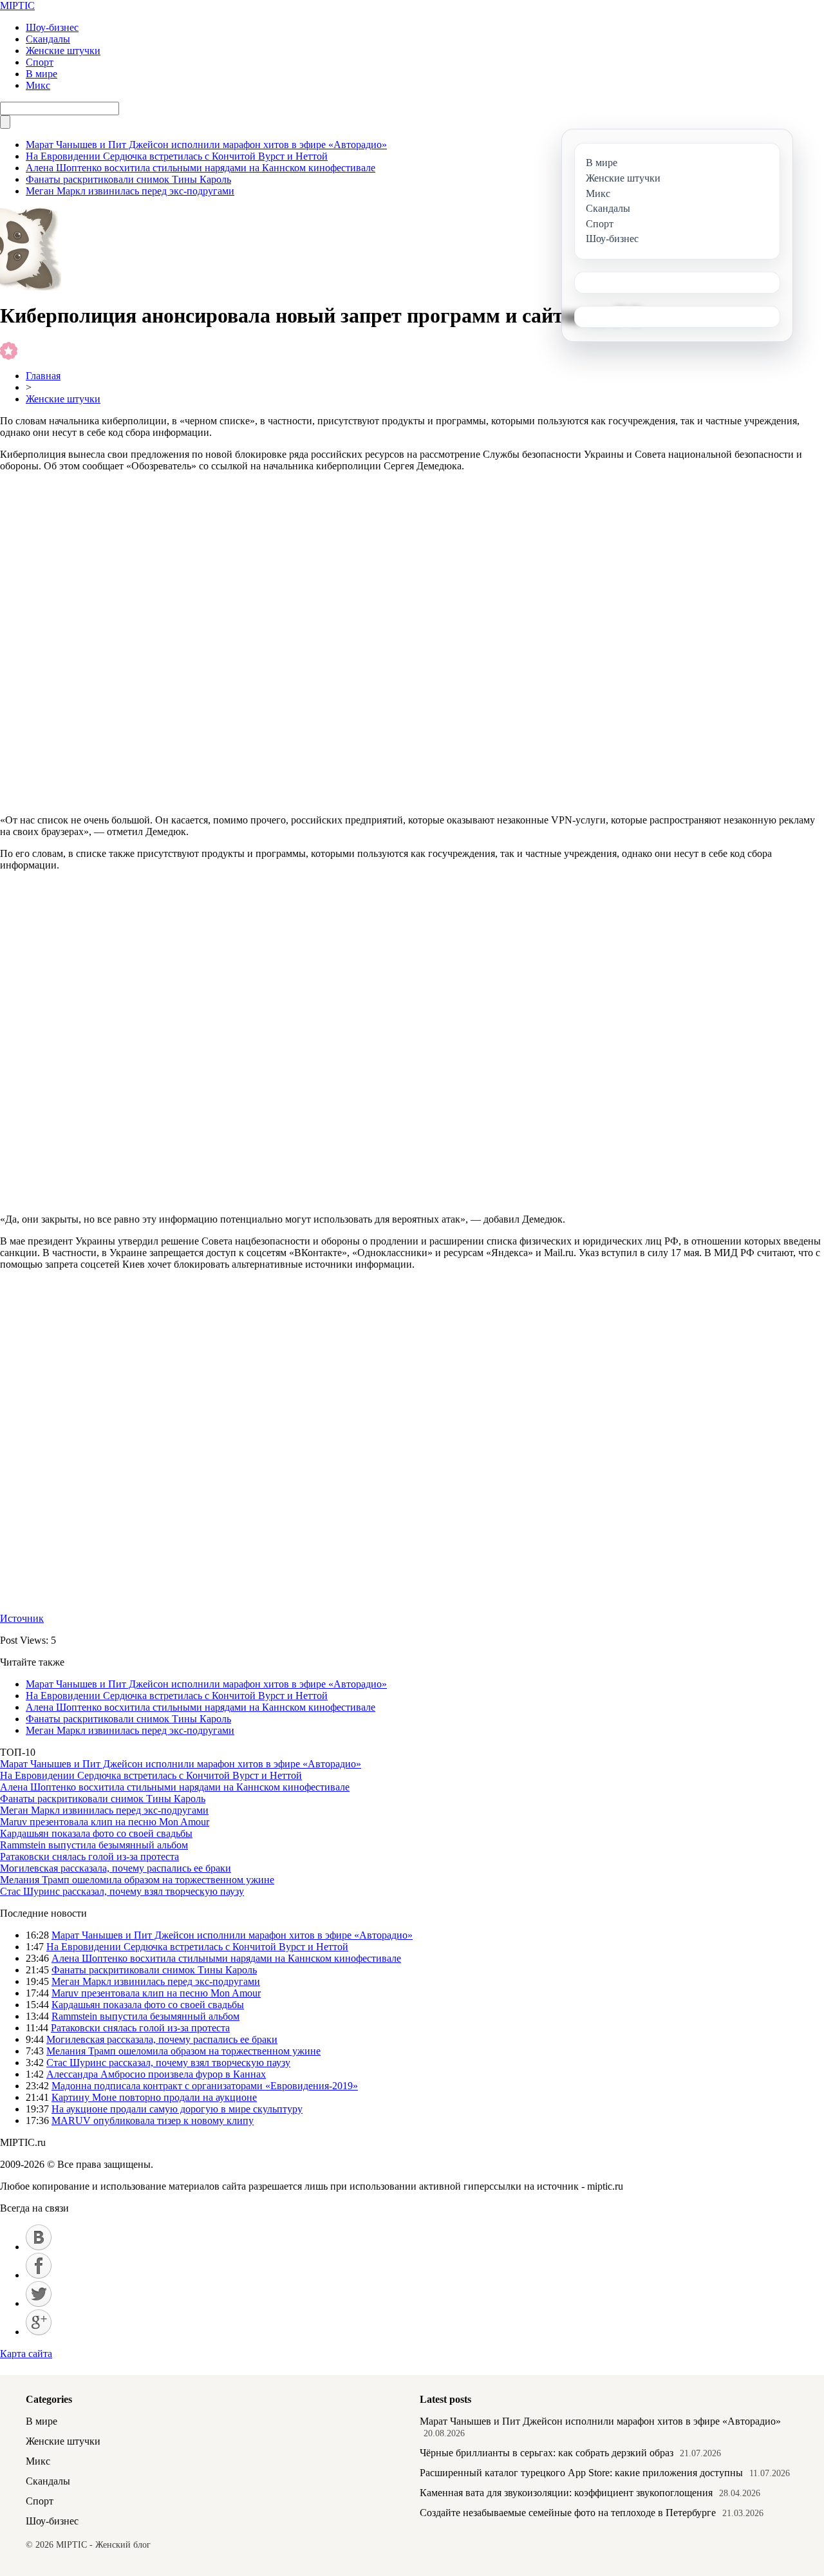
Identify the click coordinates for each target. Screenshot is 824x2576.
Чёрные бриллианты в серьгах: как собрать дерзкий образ (547, 2453)
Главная (43, 376)
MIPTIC (17, 5)
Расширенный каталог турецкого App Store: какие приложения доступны (581, 2473)
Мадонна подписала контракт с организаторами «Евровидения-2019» (205, 2086)
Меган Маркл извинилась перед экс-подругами (130, 191)
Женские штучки (63, 51)
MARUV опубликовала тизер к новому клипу (153, 2120)
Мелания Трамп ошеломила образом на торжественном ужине (137, 1880)
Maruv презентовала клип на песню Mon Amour (105, 1822)
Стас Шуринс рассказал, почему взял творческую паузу (122, 1891)
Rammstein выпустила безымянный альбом (94, 1845)
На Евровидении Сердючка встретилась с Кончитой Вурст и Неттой (177, 156)
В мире (42, 74)
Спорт (40, 62)
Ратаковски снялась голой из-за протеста (89, 1857)
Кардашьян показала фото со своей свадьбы (96, 1833)
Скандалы (48, 39)
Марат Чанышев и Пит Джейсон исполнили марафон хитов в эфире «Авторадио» (206, 145)
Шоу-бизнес (52, 27)
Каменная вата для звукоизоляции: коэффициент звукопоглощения (566, 2493)
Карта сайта (26, 2354)
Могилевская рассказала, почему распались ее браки (116, 1868)
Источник (22, 1618)
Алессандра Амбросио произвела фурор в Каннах (156, 2074)
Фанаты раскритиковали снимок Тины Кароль (128, 179)
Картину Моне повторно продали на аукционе (154, 2097)
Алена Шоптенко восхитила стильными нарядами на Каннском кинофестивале (201, 168)
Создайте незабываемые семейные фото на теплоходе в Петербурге (568, 2513)
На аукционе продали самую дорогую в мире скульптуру (177, 2109)
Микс (38, 85)
